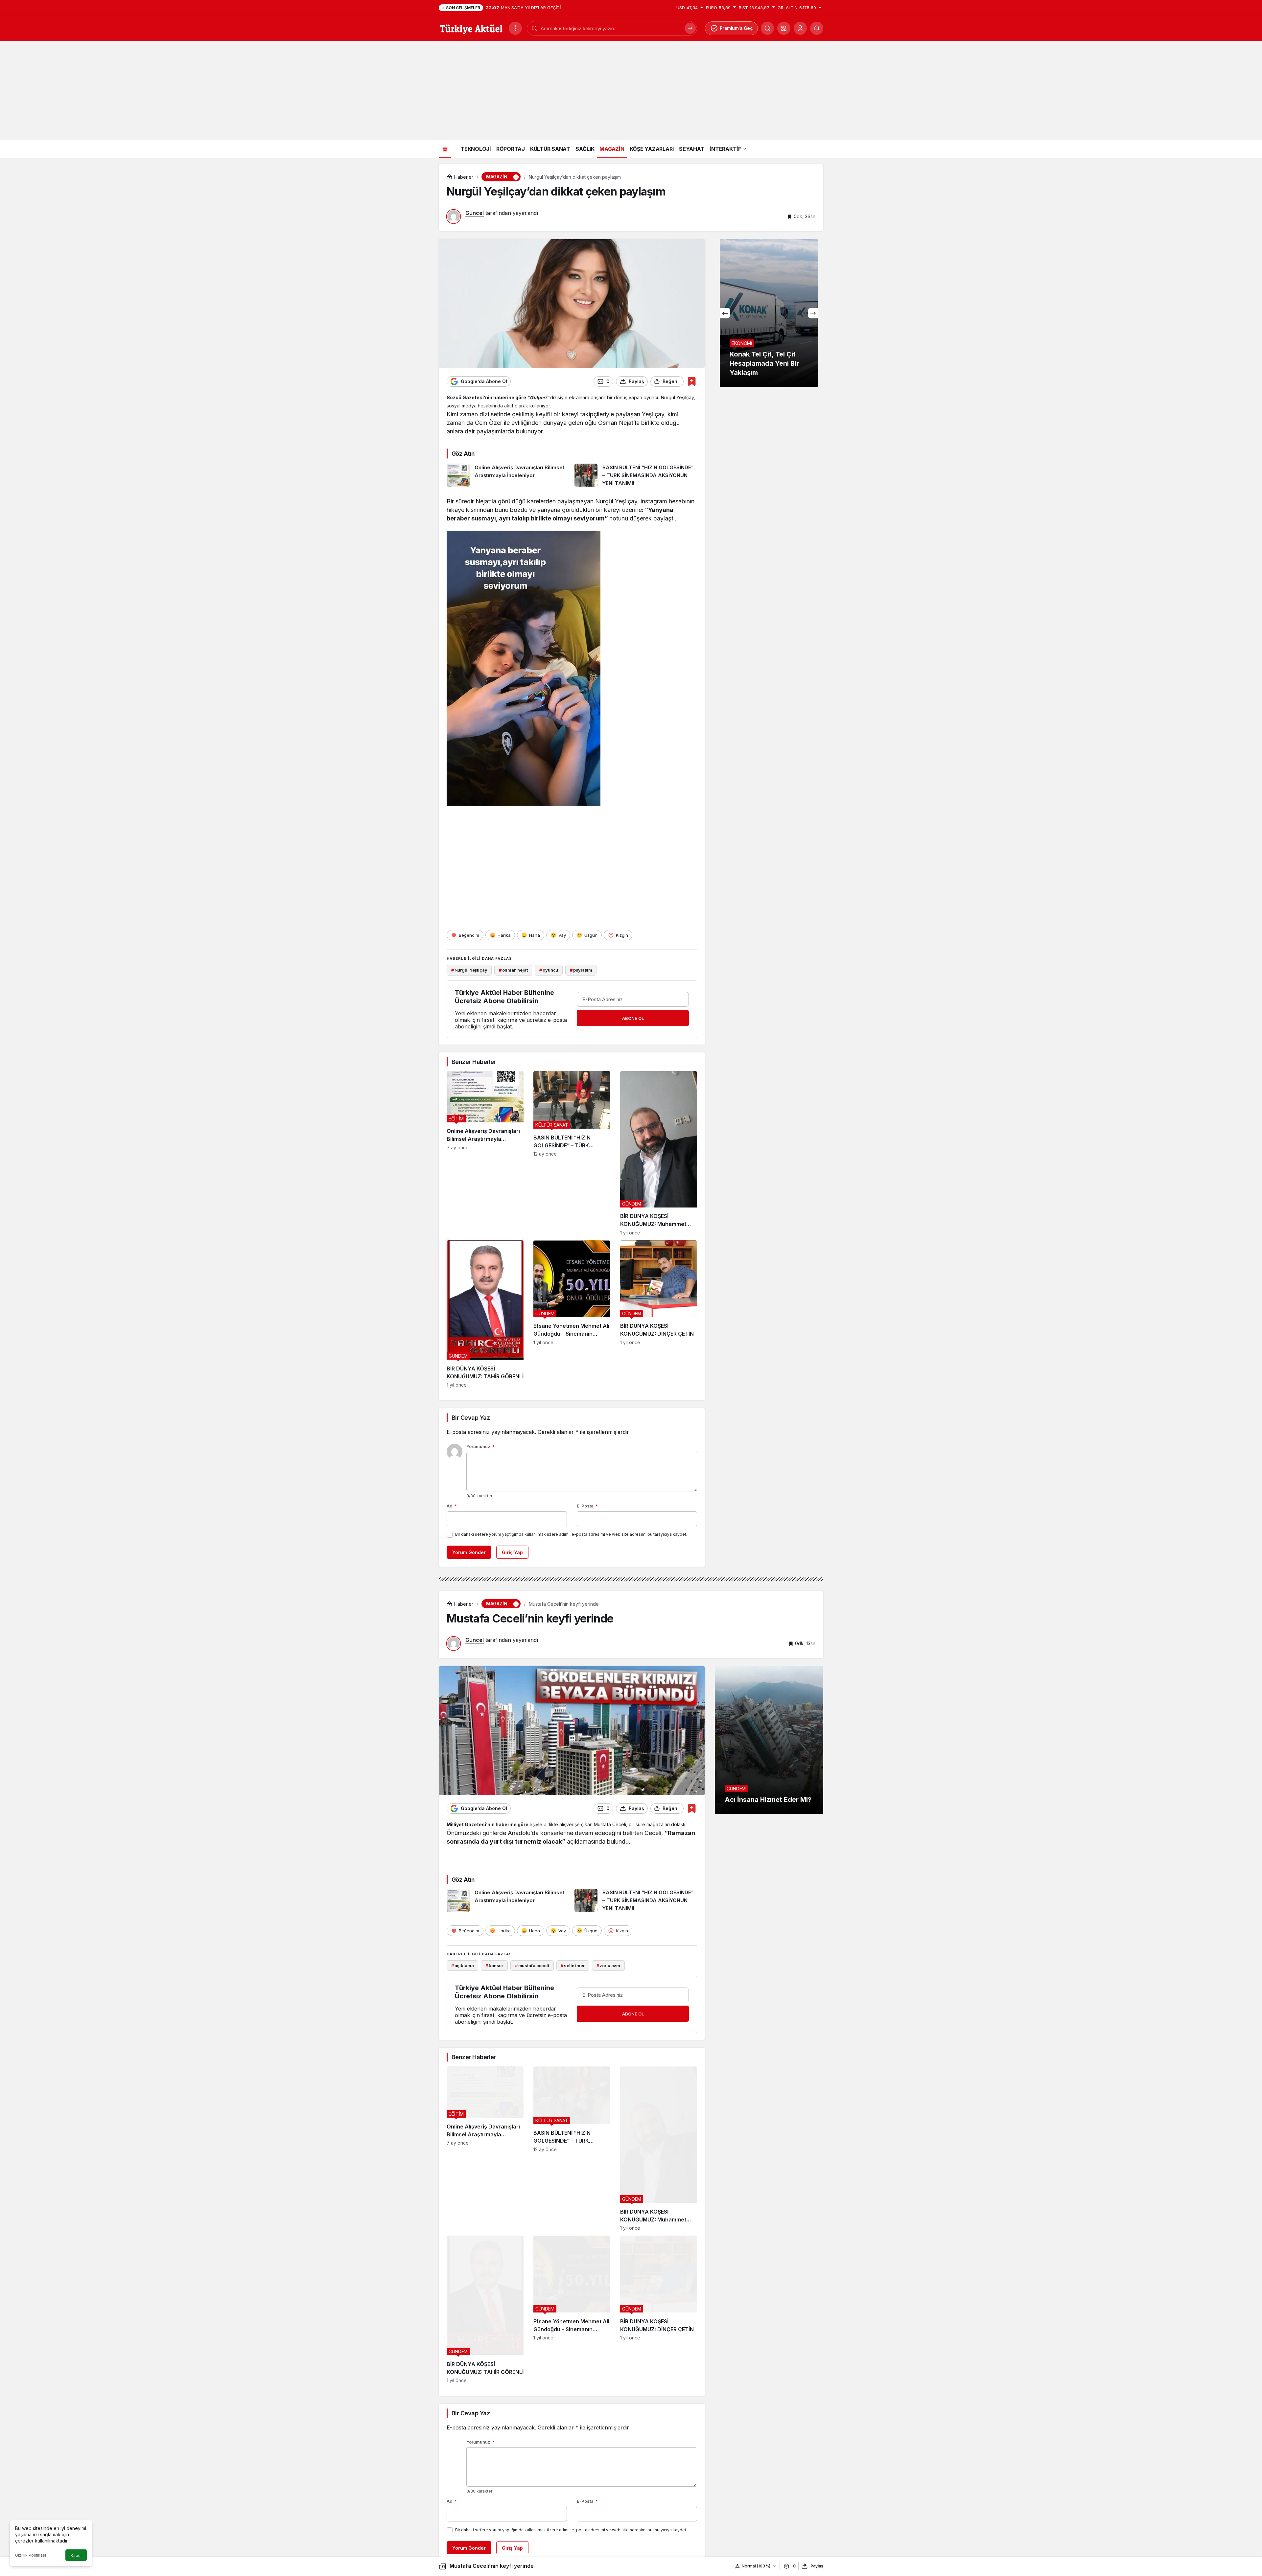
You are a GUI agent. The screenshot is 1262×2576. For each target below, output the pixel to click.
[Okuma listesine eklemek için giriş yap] (692, 381)
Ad (452, 1506)
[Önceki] (725, 313)
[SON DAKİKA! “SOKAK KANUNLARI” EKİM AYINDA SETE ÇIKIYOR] (769, 313)
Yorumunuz (480, 1446)
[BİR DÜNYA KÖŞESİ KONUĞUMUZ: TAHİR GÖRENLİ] (485, 1314)
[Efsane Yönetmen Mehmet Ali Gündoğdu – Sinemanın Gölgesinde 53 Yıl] (572, 1314)
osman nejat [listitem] (513, 970)
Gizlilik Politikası (31, 2555)
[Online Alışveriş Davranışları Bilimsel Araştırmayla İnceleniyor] (508, 475)
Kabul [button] (76, 2555)
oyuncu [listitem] (549, 970)
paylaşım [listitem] (581, 970)
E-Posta (587, 1506)
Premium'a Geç (736, 28)
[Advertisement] (631, 90)
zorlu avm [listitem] (608, 1966)
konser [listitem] (494, 1966)
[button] (784, 28)
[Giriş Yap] (800, 28)
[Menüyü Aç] (515, 28)
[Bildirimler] (817, 28)
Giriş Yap (512, 1552)
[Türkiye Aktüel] (471, 28)
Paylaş (817, 2566)
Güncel (475, 213)
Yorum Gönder (469, 1552)
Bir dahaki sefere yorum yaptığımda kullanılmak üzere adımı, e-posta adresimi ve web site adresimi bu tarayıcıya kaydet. (571, 1534)
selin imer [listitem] (573, 1966)
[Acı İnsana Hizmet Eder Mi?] (769, 1740)
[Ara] (690, 28)
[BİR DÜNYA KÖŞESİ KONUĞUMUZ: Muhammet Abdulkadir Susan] (659, 1153)
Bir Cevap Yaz (471, 1418)
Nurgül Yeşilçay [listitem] (469, 970)
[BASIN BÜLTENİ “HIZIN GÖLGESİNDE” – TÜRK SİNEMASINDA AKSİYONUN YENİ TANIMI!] (636, 475)
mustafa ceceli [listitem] (532, 1966)
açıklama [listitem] (463, 1966)
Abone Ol (633, 1018)
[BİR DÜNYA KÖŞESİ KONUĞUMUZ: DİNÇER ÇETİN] (659, 1314)
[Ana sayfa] (445, 149)
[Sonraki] (813, 313)
